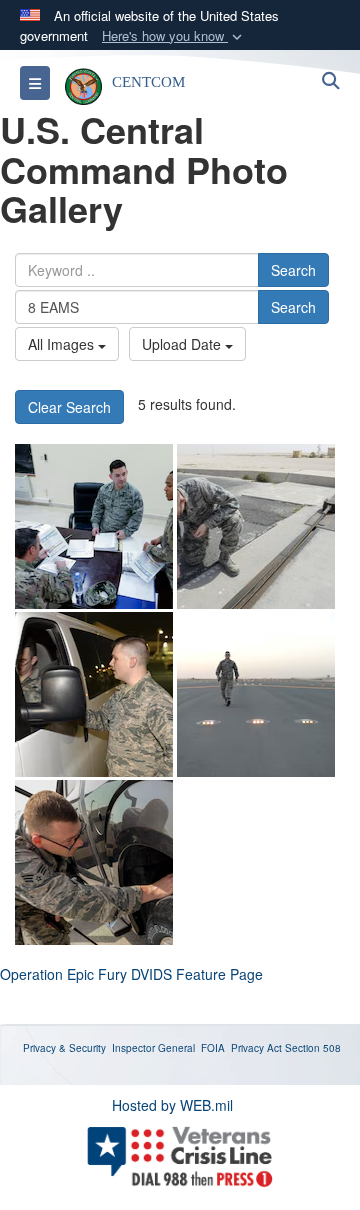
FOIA (213, 1048)
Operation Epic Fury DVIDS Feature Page (131, 974)
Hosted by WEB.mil (172, 1105)
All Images (63, 344)
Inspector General (153, 1048)
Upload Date (183, 344)
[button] (174, 36)
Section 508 (313, 1048)
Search (293, 270)
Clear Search (69, 407)
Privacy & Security (64, 1048)
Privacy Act (256, 1048)
